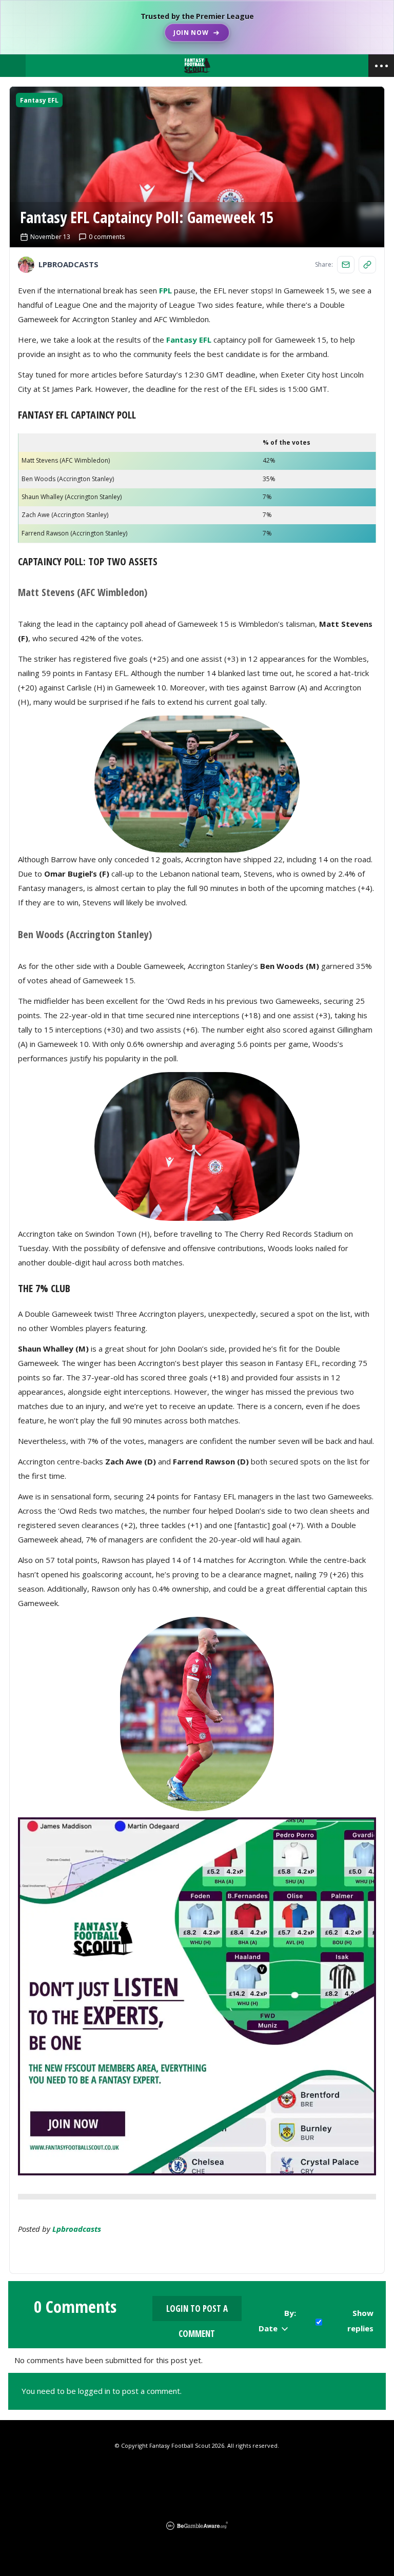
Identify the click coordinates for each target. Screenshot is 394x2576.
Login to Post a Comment (197, 2312)
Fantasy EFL (39, 100)
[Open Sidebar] (381, 66)
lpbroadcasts (77, 2229)
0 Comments (75, 2307)
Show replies (360, 2321)
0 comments (107, 237)
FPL (165, 290)
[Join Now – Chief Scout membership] (197, 27)
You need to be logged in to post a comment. (102, 2391)
